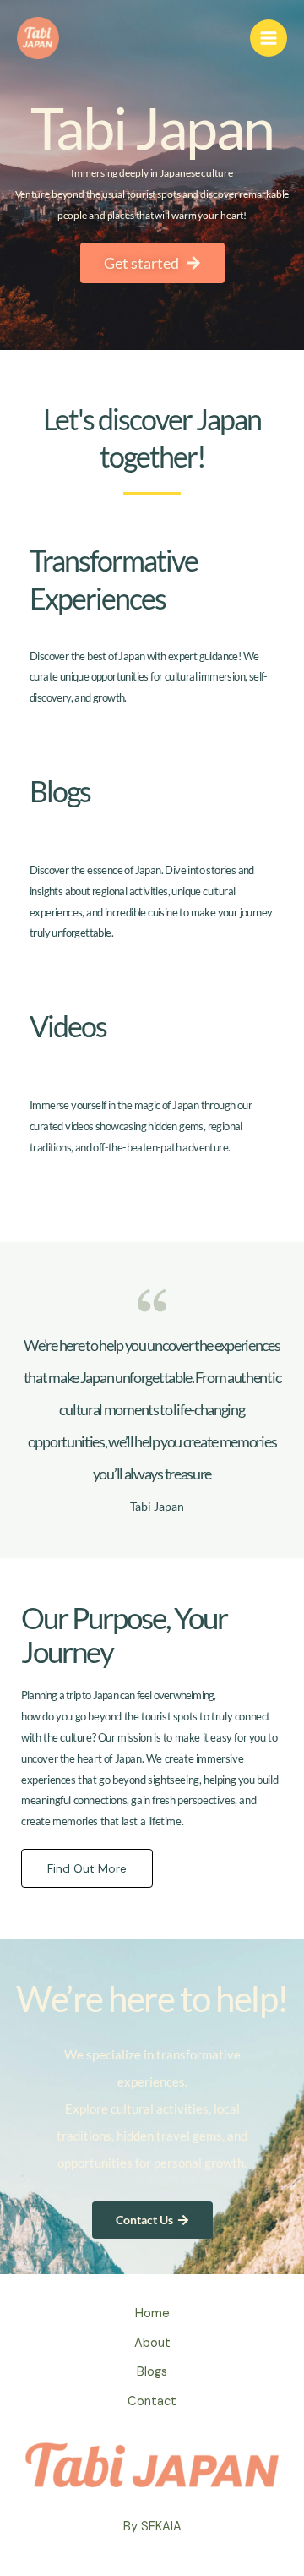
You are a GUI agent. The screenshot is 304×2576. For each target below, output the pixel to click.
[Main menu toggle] (269, 38)
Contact (152, 2401)
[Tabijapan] (38, 38)
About (152, 2343)
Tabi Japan (152, 127)
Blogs (152, 2372)
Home (152, 2313)
